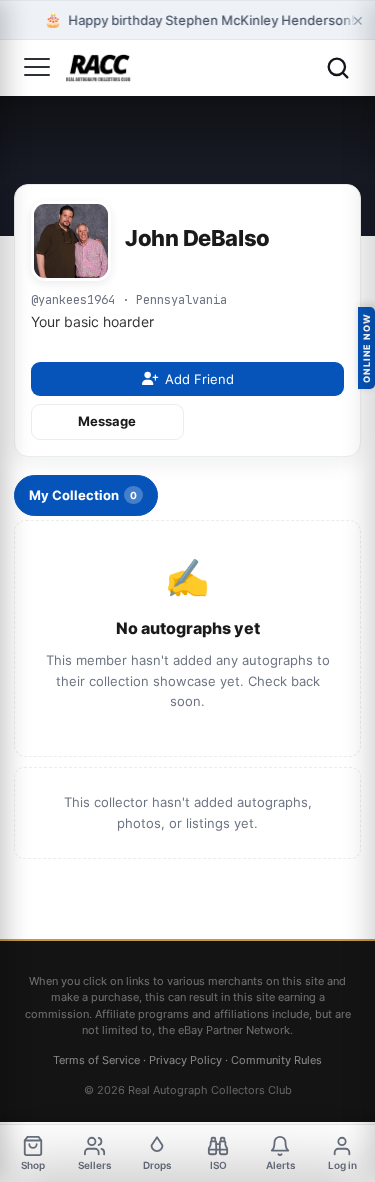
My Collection (83, 495)
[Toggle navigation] (37, 68)
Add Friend (199, 379)
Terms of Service (96, 1060)
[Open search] (338, 68)
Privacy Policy (185, 1060)
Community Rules (276, 1060)
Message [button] (107, 421)
